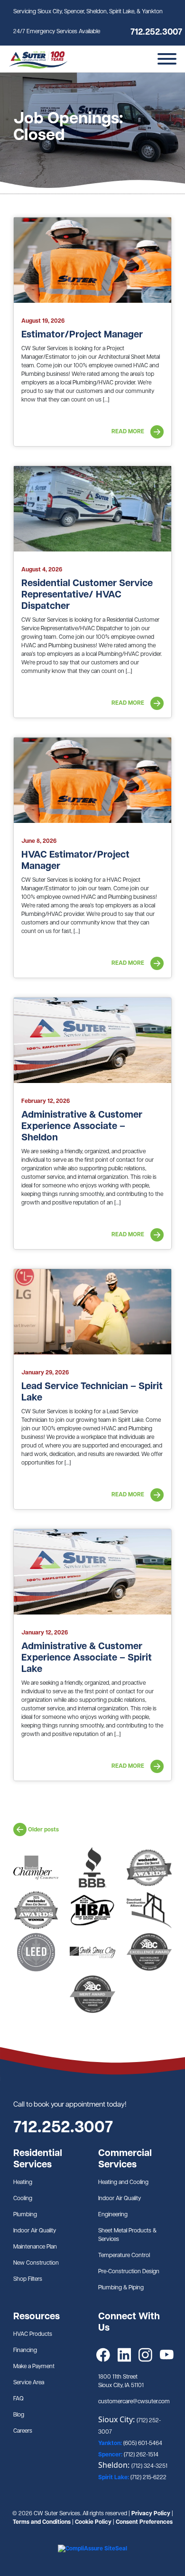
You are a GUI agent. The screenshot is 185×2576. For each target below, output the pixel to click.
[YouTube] (167, 2355)
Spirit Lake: (114, 2478)
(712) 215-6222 (148, 2478)
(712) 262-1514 (141, 2455)
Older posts (43, 1830)
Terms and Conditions (42, 2522)
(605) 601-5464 (143, 2444)
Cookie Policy (93, 2522)
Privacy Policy (151, 2514)
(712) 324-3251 (149, 2466)
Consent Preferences (144, 2522)
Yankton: (111, 2444)
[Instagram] (145, 2355)
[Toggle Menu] (167, 59)
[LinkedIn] (125, 2355)
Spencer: (111, 2455)
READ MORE (129, 432)
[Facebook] (103, 2355)
